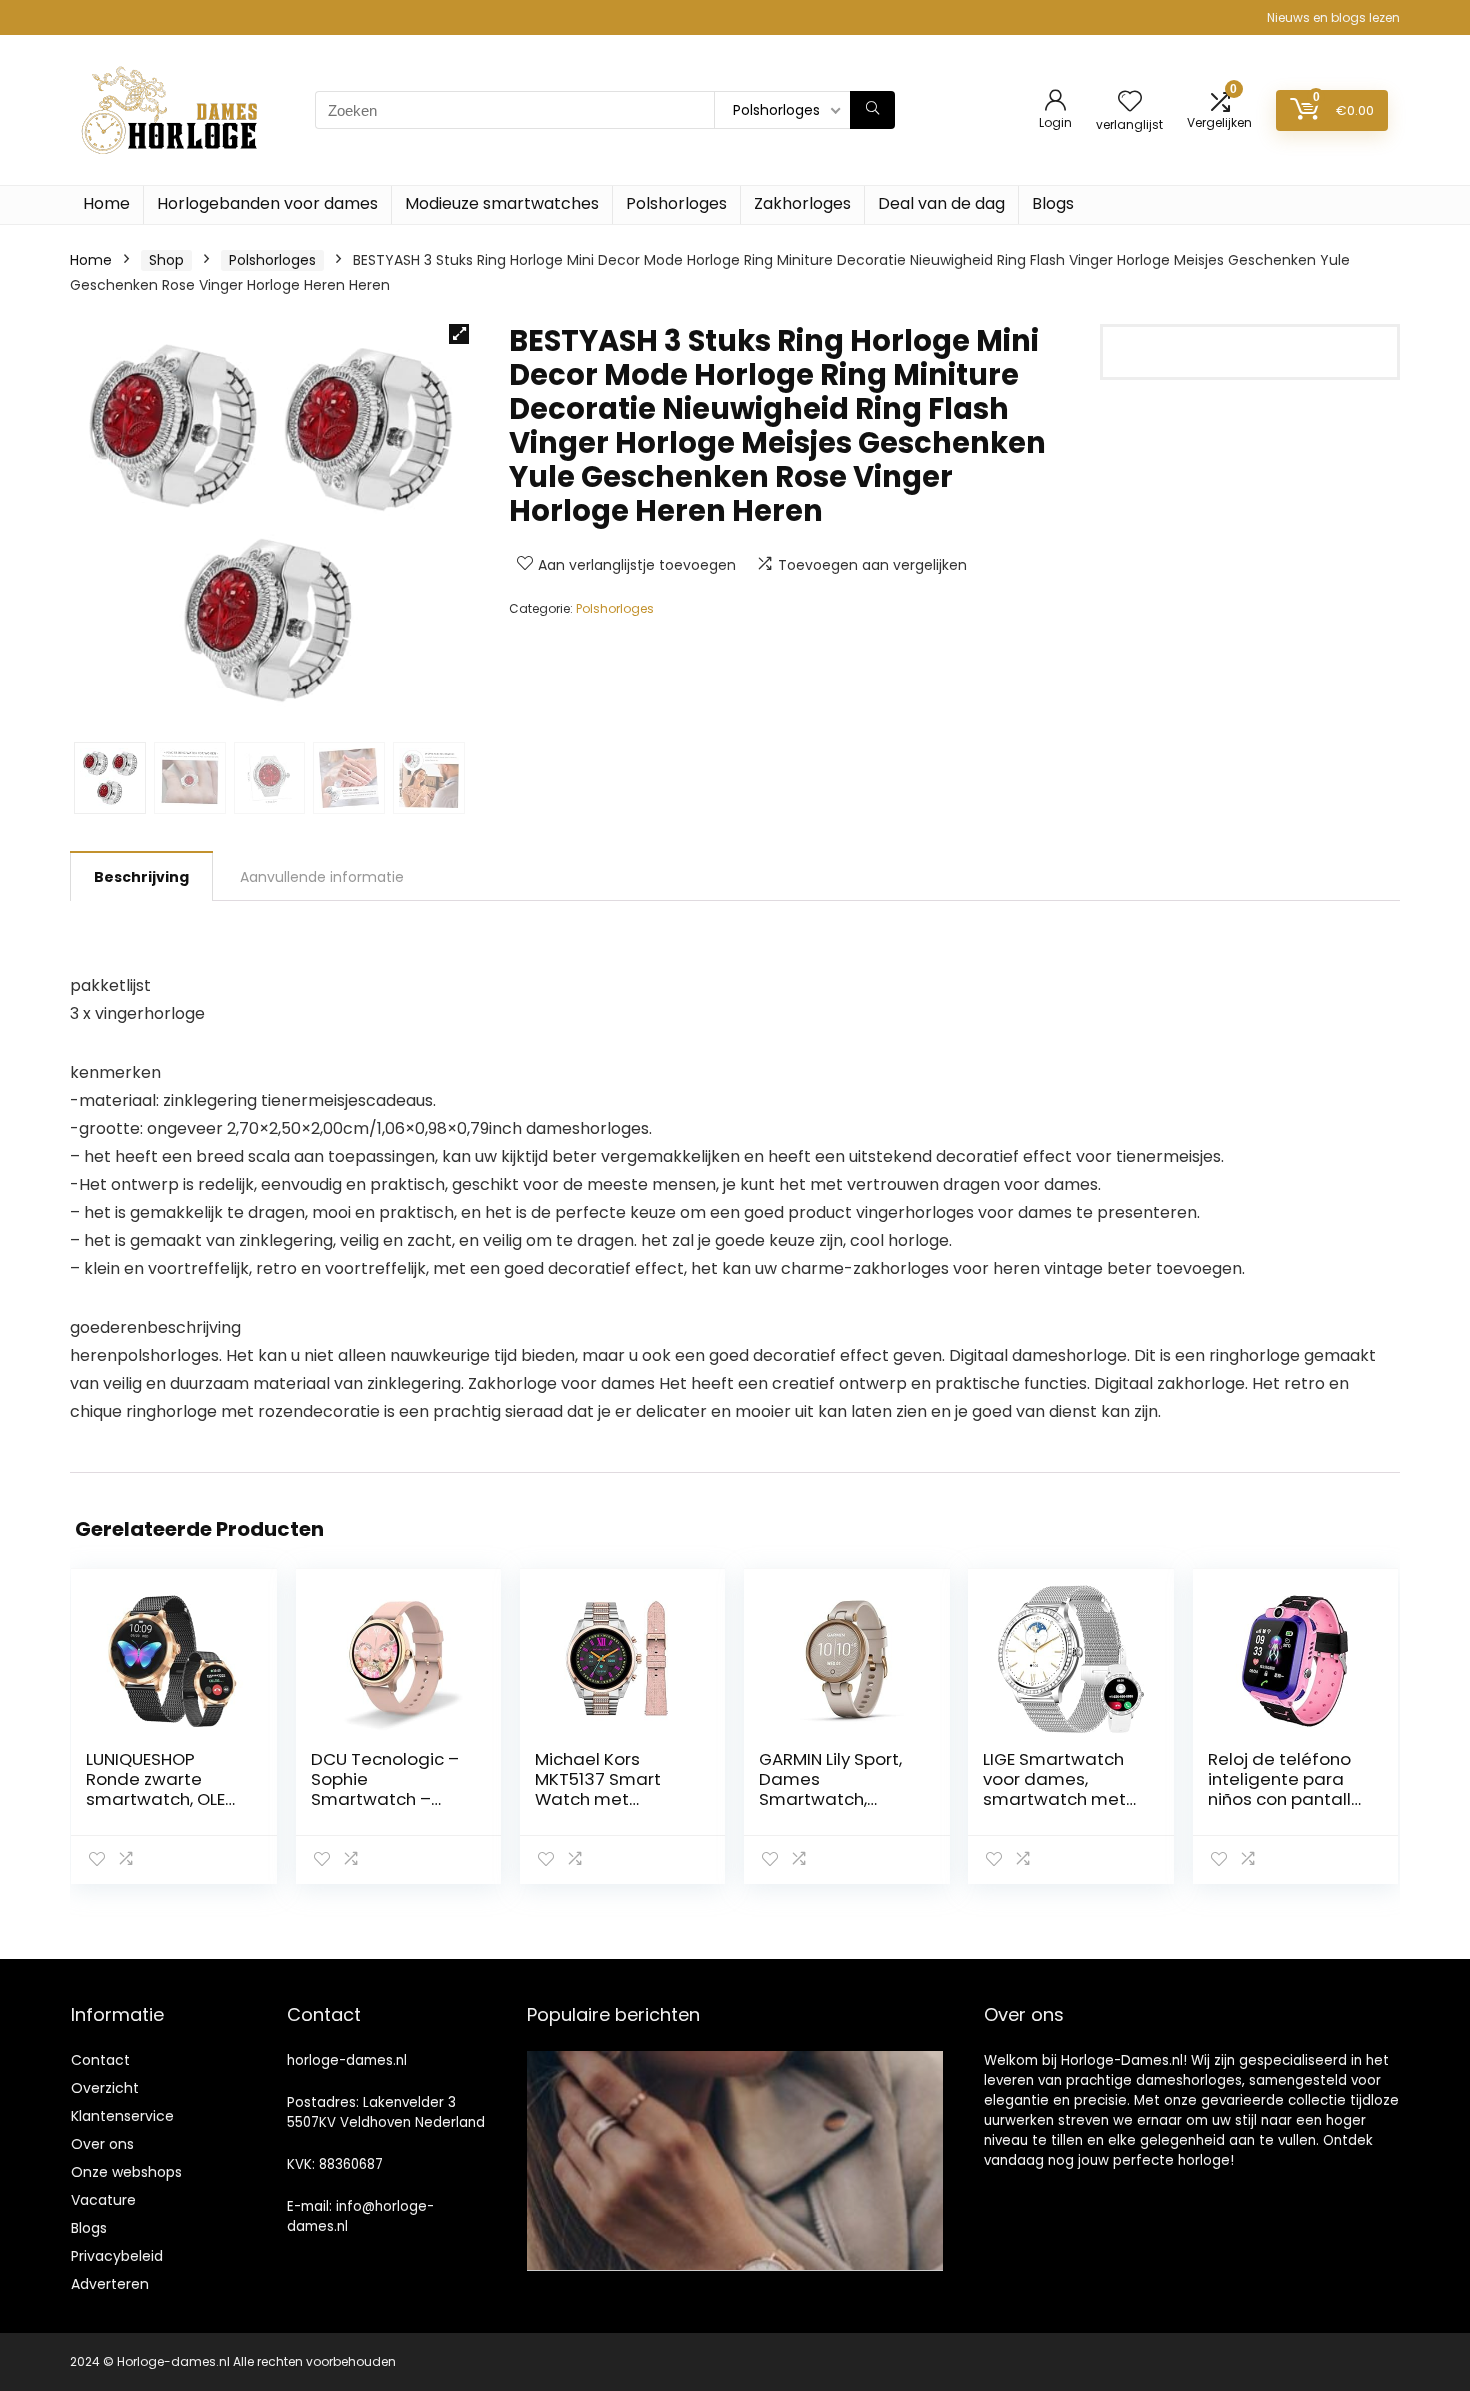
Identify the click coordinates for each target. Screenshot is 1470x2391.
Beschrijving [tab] (141, 877)
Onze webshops (126, 2172)
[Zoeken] (872, 110)
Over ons (102, 2144)
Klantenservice (122, 2116)
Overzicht (105, 2088)
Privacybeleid (117, 2256)
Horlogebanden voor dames (267, 203)
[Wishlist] (1130, 102)
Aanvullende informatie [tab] (322, 877)
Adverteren (110, 2284)
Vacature (103, 2200)
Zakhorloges (802, 203)
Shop (166, 260)
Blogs (1053, 203)
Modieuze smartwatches (502, 203)
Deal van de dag (941, 203)
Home (106, 203)
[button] (459, 334)
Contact (100, 2060)
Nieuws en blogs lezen (1333, 17)
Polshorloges (676, 203)
